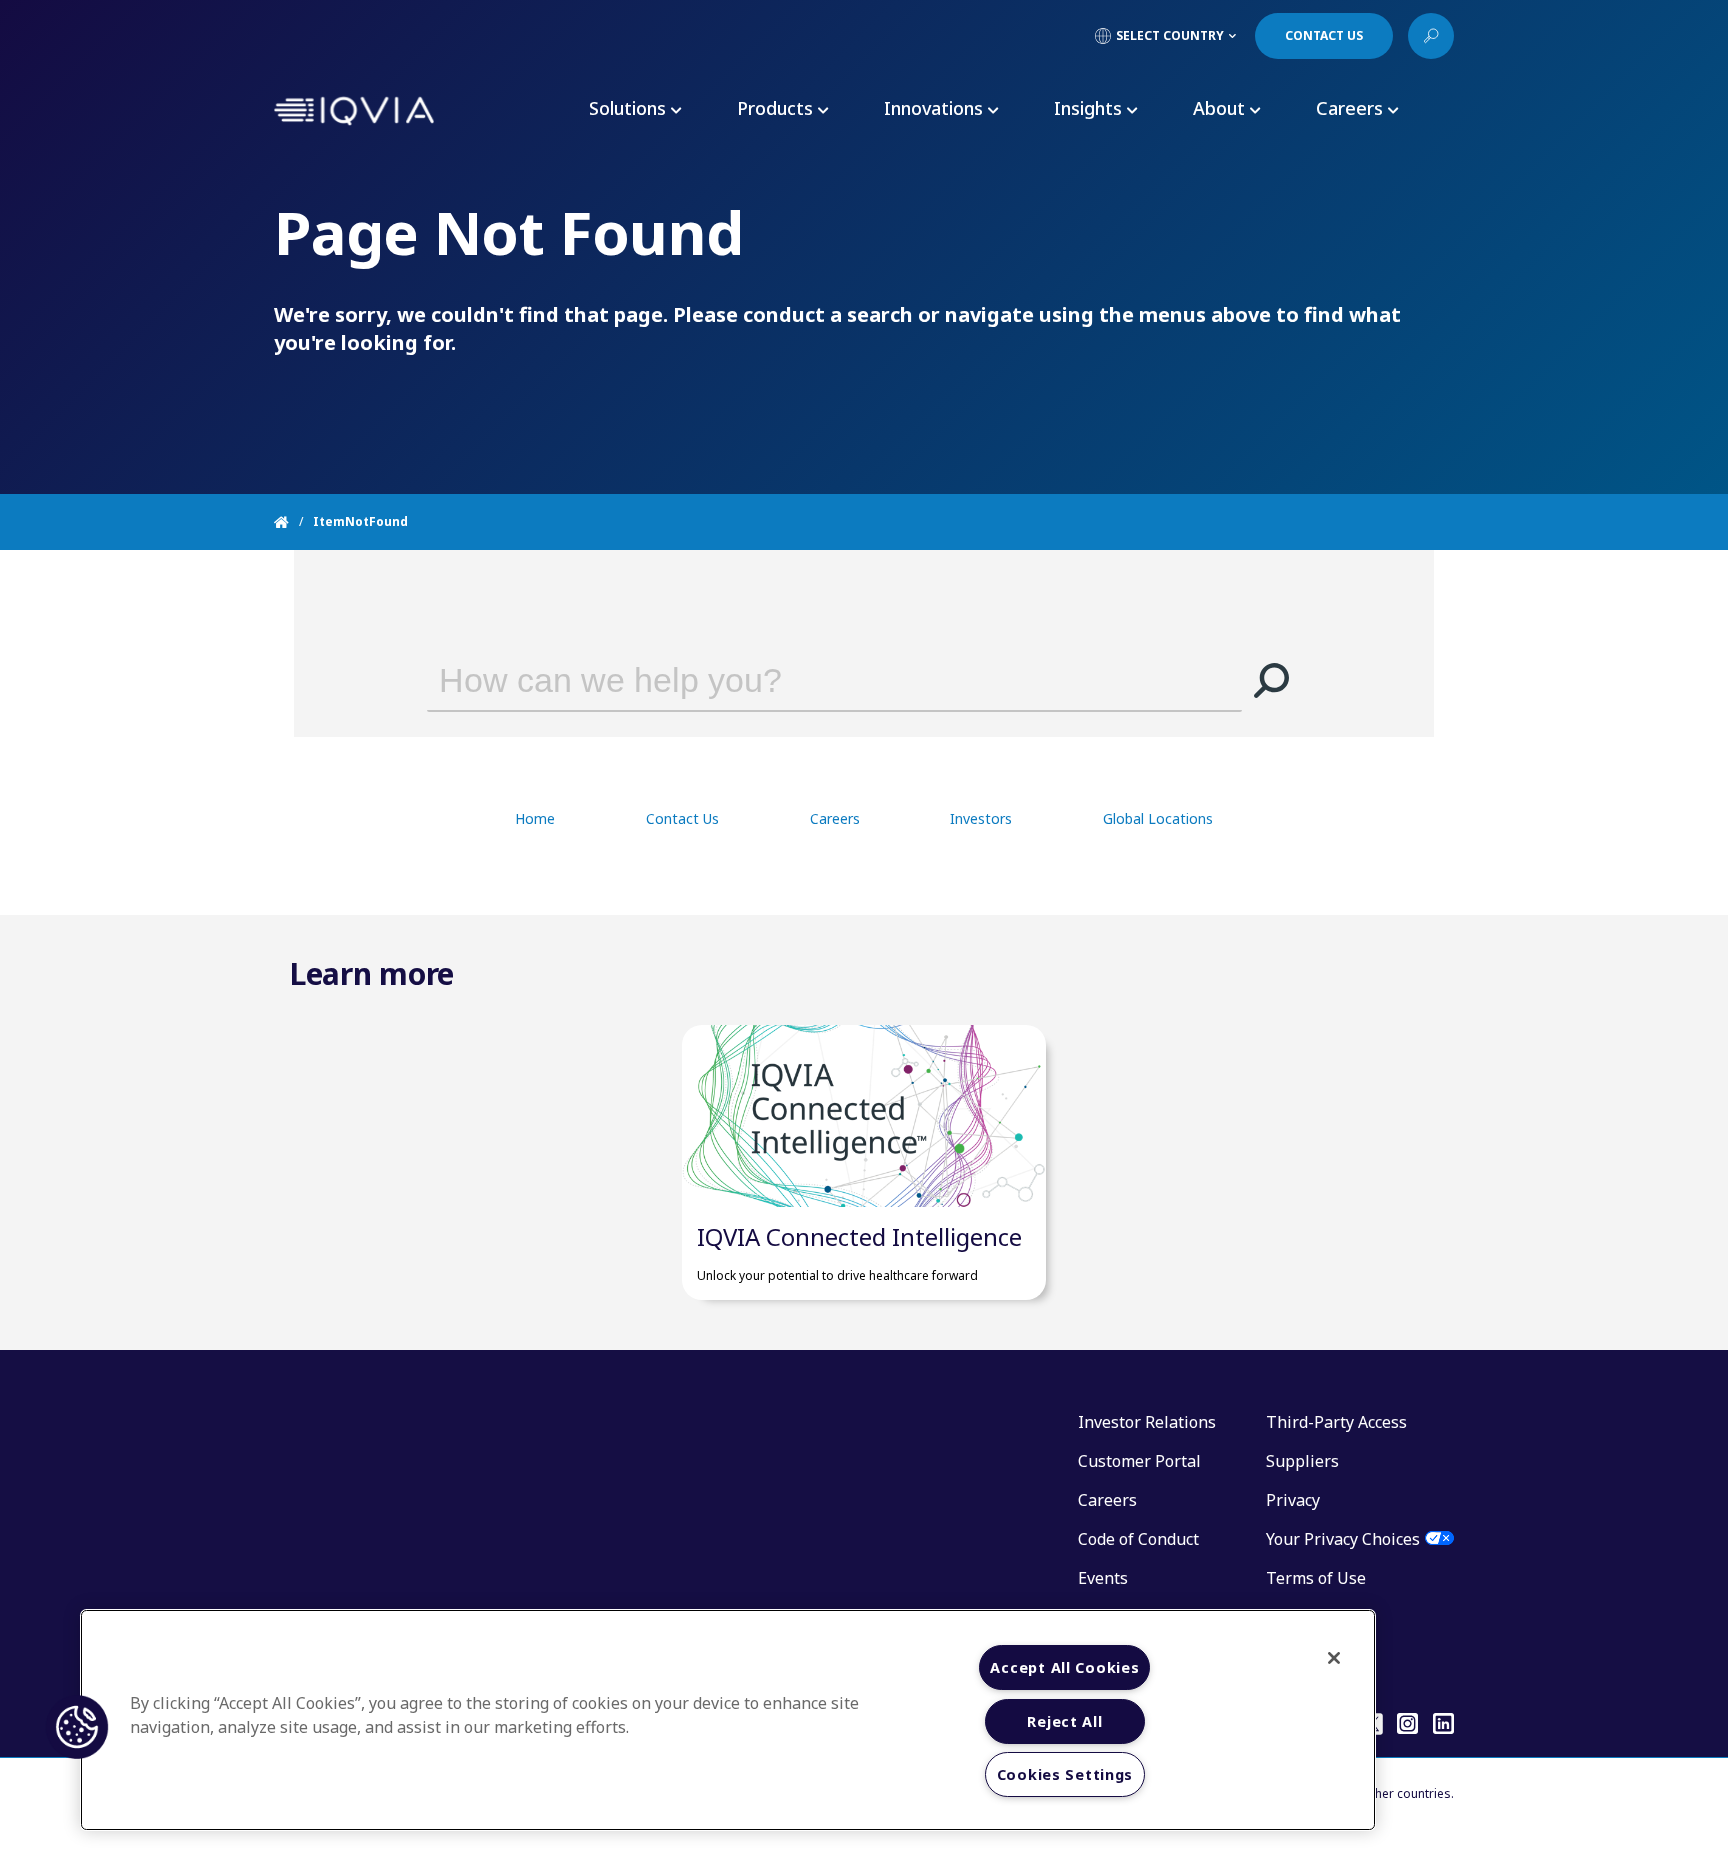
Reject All (1064, 1721)
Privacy (1293, 1500)
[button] (1272, 680)
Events (1103, 1578)
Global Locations (1158, 818)
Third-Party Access (1336, 1422)
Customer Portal (1139, 1461)
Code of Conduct (1138, 1539)
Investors (981, 818)
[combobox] (806, 680)
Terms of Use (1316, 1578)
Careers (835, 818)
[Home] (293, 522)
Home (535, 818)
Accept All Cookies (1064, 1667)
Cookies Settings (1065, 1774)
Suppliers (1302, 1461)
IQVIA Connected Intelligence (859, 1236)
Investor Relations (1147, 1422)
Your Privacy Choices (1343, 1539)
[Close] (1334, 1658)
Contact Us (682, 818)
